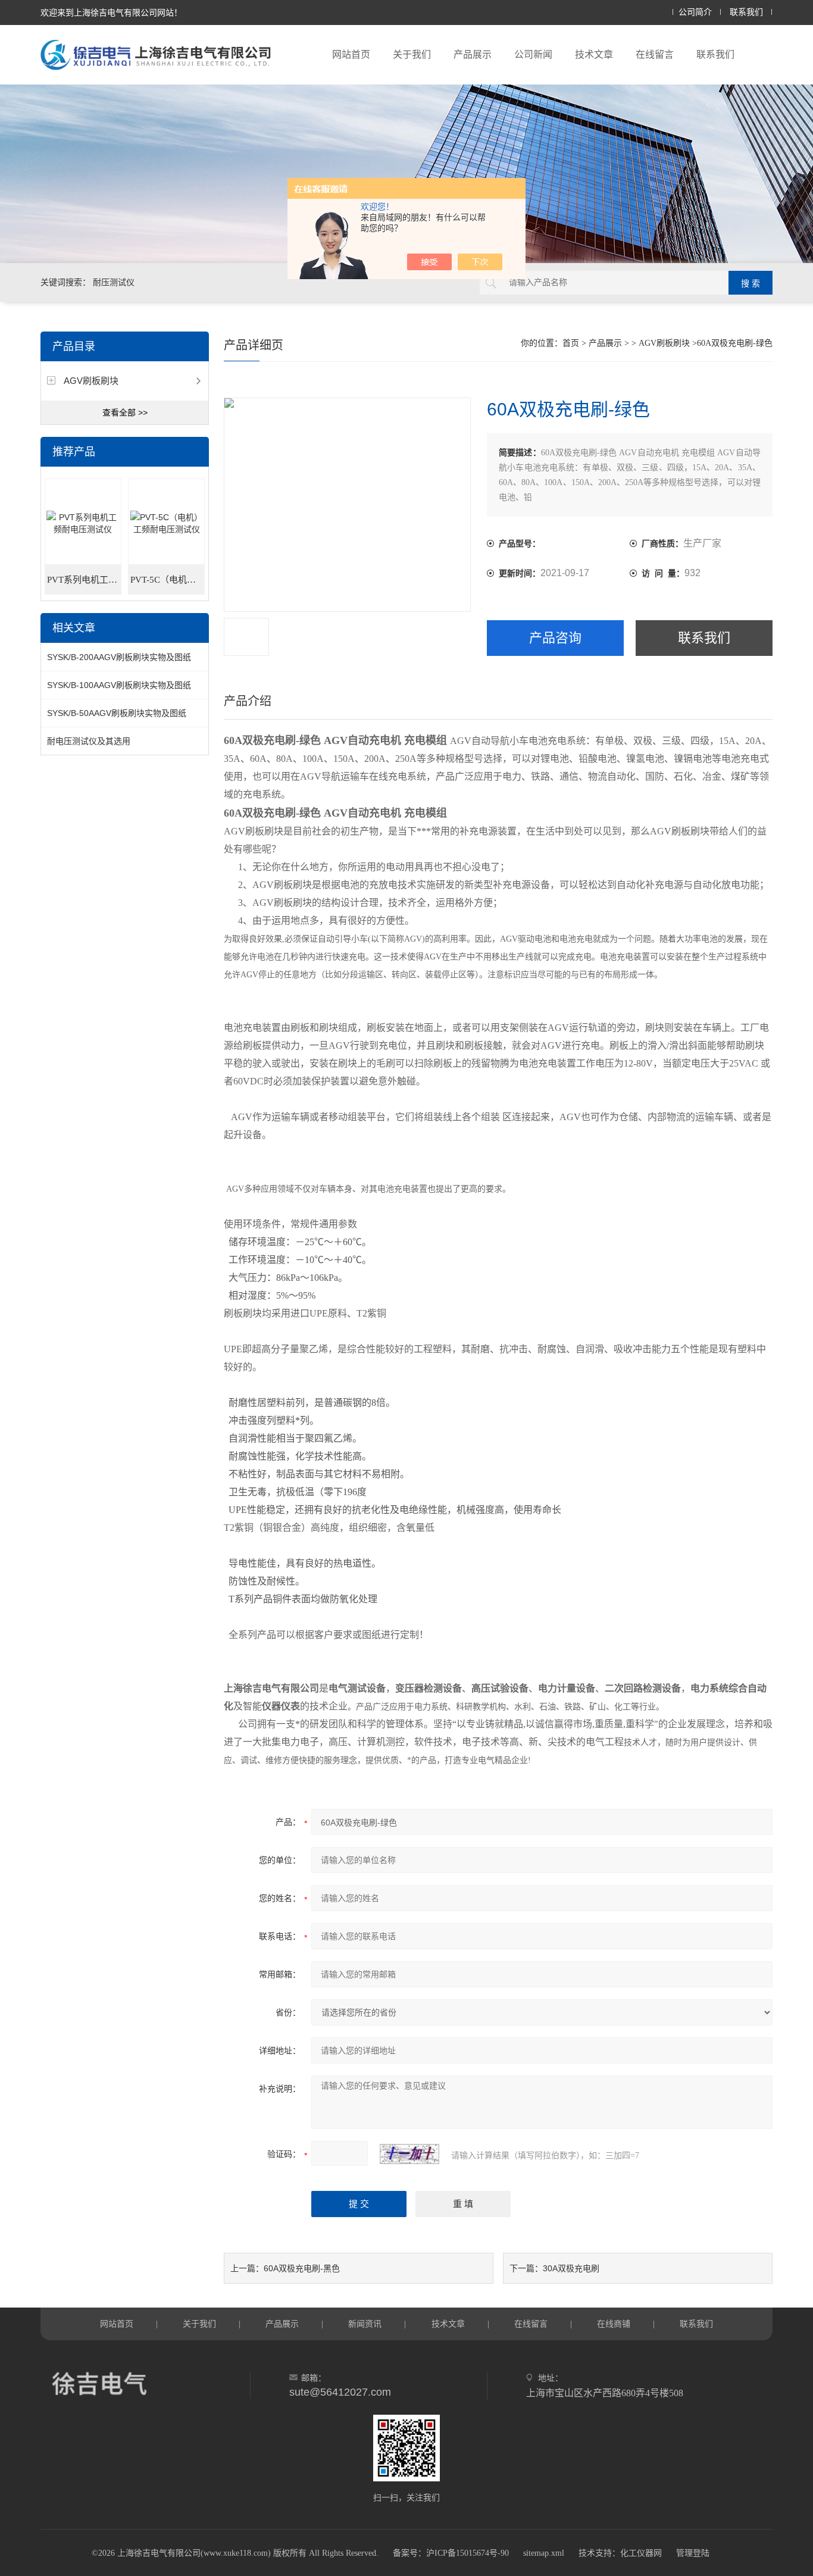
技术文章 (594, 54)
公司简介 (695, 12)
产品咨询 (555, 638)
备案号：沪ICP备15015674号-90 (451, 2553)
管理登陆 (693, 2553)
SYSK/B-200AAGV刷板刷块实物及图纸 (119, 657)
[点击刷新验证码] (409, 2154)
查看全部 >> (125, 412)
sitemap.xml (544, 2553)
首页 (571, 343)
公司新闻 (533, 54)
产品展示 (473, 54)
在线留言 (655, 54)
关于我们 (412, 54)
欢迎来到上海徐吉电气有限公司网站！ (111, 12)
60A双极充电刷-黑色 (302, 2268)
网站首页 (351, 54)
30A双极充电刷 (571, 2268)
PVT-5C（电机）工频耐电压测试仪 (168, 580)
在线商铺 (614, 2324)
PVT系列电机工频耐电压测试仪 (84, 580)
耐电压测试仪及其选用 (89, 741)
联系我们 (746, 12)
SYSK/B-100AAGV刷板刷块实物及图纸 (119, 685)
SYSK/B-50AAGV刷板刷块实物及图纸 (117, 713)
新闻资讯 (365, 2324)
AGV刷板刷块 (91, 381)
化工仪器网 (641, 2553)
